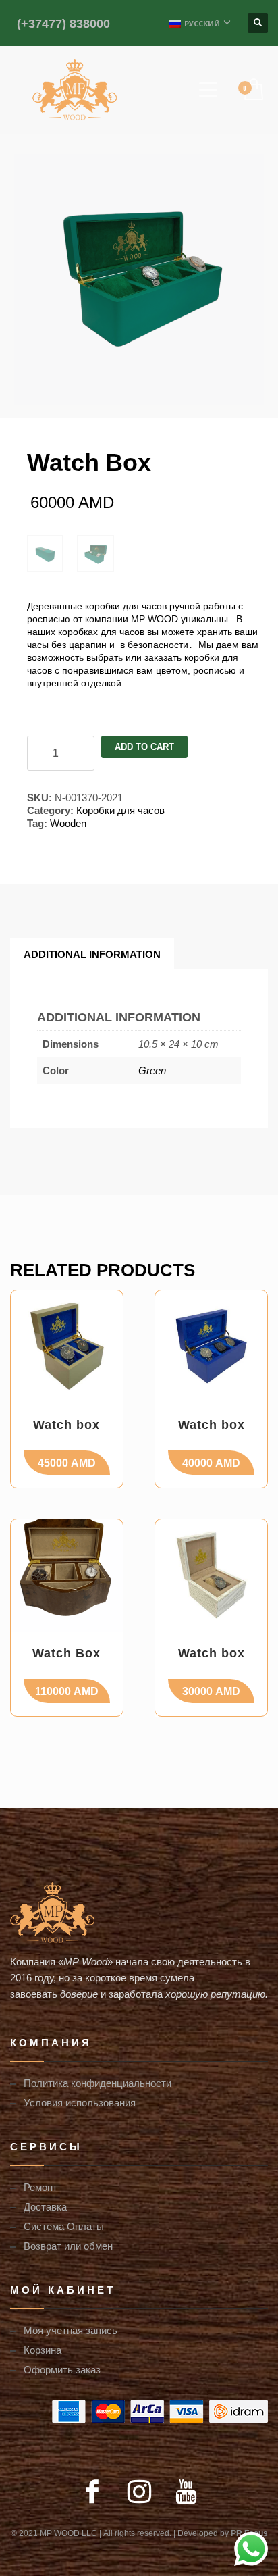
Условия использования (80, 2102)
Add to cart (144, 747)
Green (152, 1070)
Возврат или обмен (68, 2246)
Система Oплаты (64, 2226)
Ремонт (40, 2187)
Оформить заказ (62, 2369)
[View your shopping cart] (253, 90)
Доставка (45, 2206)
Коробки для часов (120, 810)
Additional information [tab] (92, 954)
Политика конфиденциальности (98, 2083)
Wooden (68, 823)
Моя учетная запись (71, 2330)
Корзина (43, 2350)
